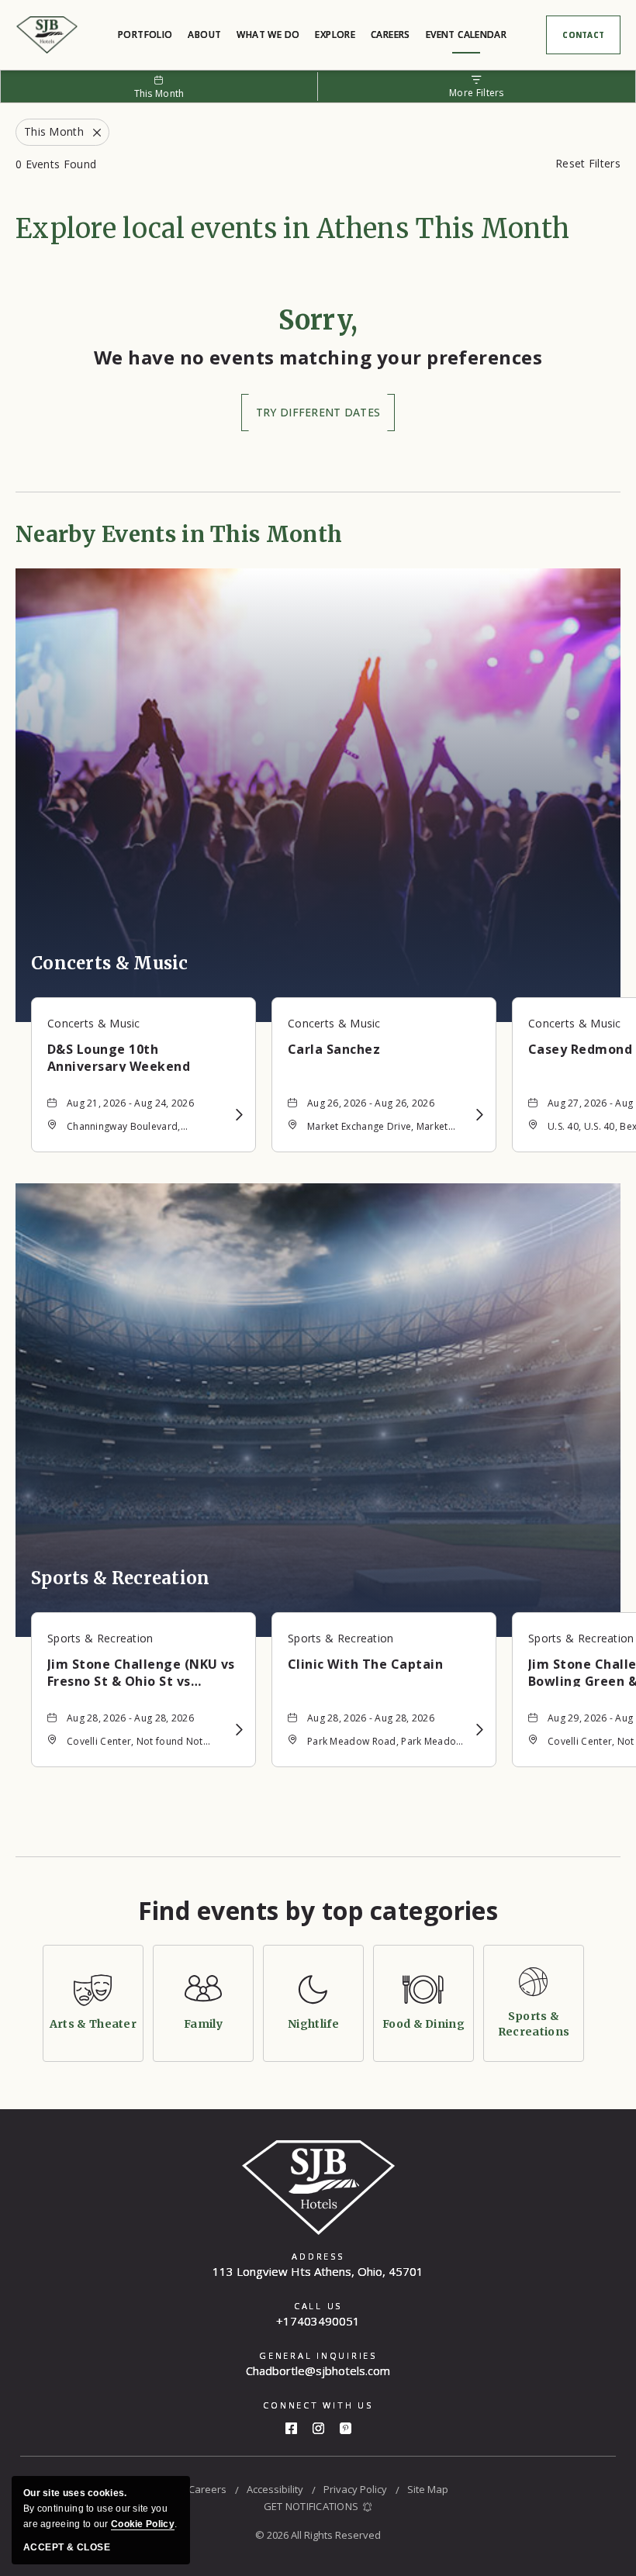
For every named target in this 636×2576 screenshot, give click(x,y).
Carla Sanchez (334, 1049)
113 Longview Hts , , (318, 2271)
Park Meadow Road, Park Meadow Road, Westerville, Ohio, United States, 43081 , (385, 1743)
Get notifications (311, 2506)
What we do (268, 35)
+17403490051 (318, 2321)
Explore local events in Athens (292, 229)
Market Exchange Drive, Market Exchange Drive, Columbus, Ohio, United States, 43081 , (383, 1128)
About (204, 35)
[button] (318, 413)
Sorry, (318, 320)
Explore (335, 35)
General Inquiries (318, 2355)
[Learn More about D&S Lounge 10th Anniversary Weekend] (239, 1115)
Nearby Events (179, 534)
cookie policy (143, 2524)
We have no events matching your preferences (318, 357)
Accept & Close (67, 2547)
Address (318, 2256)
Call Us (318, 2306)
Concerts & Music (110, 963)
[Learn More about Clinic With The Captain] (480, 1730)
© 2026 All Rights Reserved (318, 2535)
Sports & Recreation (121, 1578)
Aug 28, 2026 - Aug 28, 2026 (130, 1718)
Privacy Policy (355, 2489)
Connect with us (318, 2405)
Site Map (428, 2489)
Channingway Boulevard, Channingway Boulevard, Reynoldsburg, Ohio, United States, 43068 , (131, 1128)
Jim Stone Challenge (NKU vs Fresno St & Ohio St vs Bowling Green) (141, 1671)
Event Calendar (466, 35)
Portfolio (145, 35)
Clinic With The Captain (365, 1664)
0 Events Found (56, 164)
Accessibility (275, 2489)
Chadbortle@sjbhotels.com (318, 2371)
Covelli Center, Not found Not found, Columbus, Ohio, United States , (138, 1743)
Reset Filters (588, 163)
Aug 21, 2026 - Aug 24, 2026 (130, 1103)
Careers (391, 35)
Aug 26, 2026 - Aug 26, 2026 (371, 1103)
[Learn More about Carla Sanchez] (480, 1115)
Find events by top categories (318, 1911)
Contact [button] (591, 38)
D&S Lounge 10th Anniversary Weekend (119, 1056)
